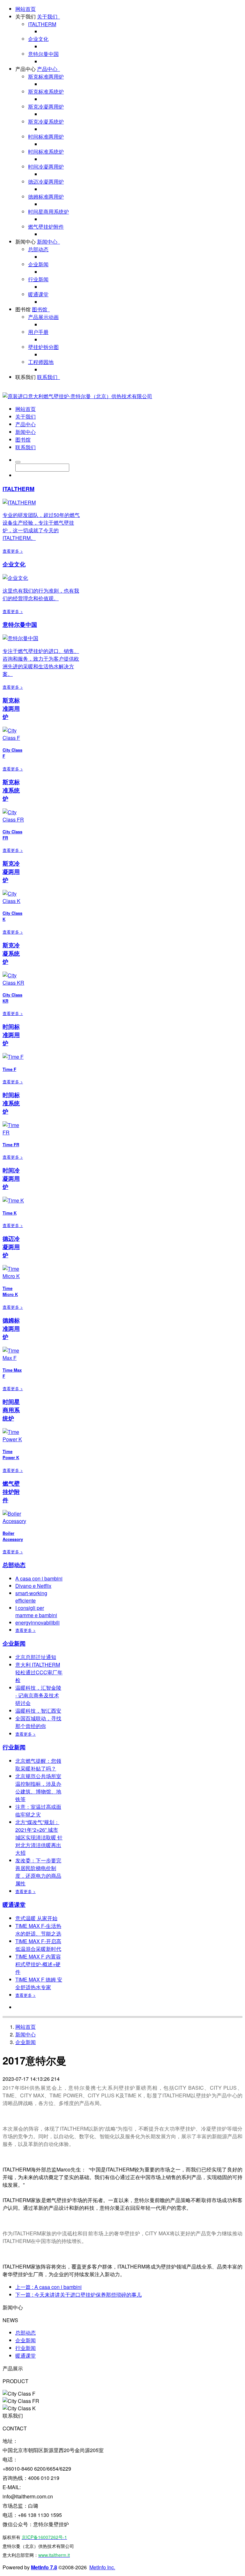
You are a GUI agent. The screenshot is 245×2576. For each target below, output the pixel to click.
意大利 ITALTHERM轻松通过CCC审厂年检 (39, 1672)
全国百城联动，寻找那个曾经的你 (38, 1722)
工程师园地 (41, 362)
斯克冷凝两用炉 (46, 106)
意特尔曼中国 (43, 54)
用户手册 (38, 332)
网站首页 (26, 9)
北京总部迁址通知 (36, 1657)
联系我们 (26, 377)
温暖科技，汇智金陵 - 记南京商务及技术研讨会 (38, 1695)
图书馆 (23, 309)
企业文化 (38, 39)
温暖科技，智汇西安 (38, 1711)
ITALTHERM (42, 24)
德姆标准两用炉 (46, 197)
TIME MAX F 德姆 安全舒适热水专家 (39, 1983)
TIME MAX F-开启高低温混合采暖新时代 (38, 1945)
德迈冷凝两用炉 (46, 182)
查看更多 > (13, 551)
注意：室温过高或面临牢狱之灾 (38, 1811)
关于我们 (26, 16)
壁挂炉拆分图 (43, 347)
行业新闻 (38, 279)
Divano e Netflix (33, 1586)
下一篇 (78, 2295)
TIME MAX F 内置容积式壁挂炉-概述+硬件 (38, 1964)
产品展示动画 (43, 317)
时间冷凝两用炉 (46, 167)
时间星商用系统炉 (48, 212)
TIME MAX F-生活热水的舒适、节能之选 (38, 1930)
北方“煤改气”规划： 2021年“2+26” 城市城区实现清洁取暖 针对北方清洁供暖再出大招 (39, 1837)
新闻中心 (26, 242)
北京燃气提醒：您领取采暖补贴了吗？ (38, 1765)
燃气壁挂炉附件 (46, 227)
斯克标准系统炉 (46, 91)
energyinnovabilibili (37, 1622)
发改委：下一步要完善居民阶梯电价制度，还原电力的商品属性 (38, 1872)
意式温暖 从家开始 (36, 1918)
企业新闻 (38, 264)
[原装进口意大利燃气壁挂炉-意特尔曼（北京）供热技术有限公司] (77, 396)
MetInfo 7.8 (44, 2567)
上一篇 (48, 2287)
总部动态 (38, 249)
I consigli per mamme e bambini (36, 1611)
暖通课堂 (38, 294)
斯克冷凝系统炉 (46, 121)
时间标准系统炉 (46, 152)
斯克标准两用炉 (46, 76)
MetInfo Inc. (102, 2567)
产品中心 (26, 69)
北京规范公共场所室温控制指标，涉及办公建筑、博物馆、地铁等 (38, 1788)
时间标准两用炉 (46, 136)
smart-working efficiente (31, 1597)
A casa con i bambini (39, 1578)
